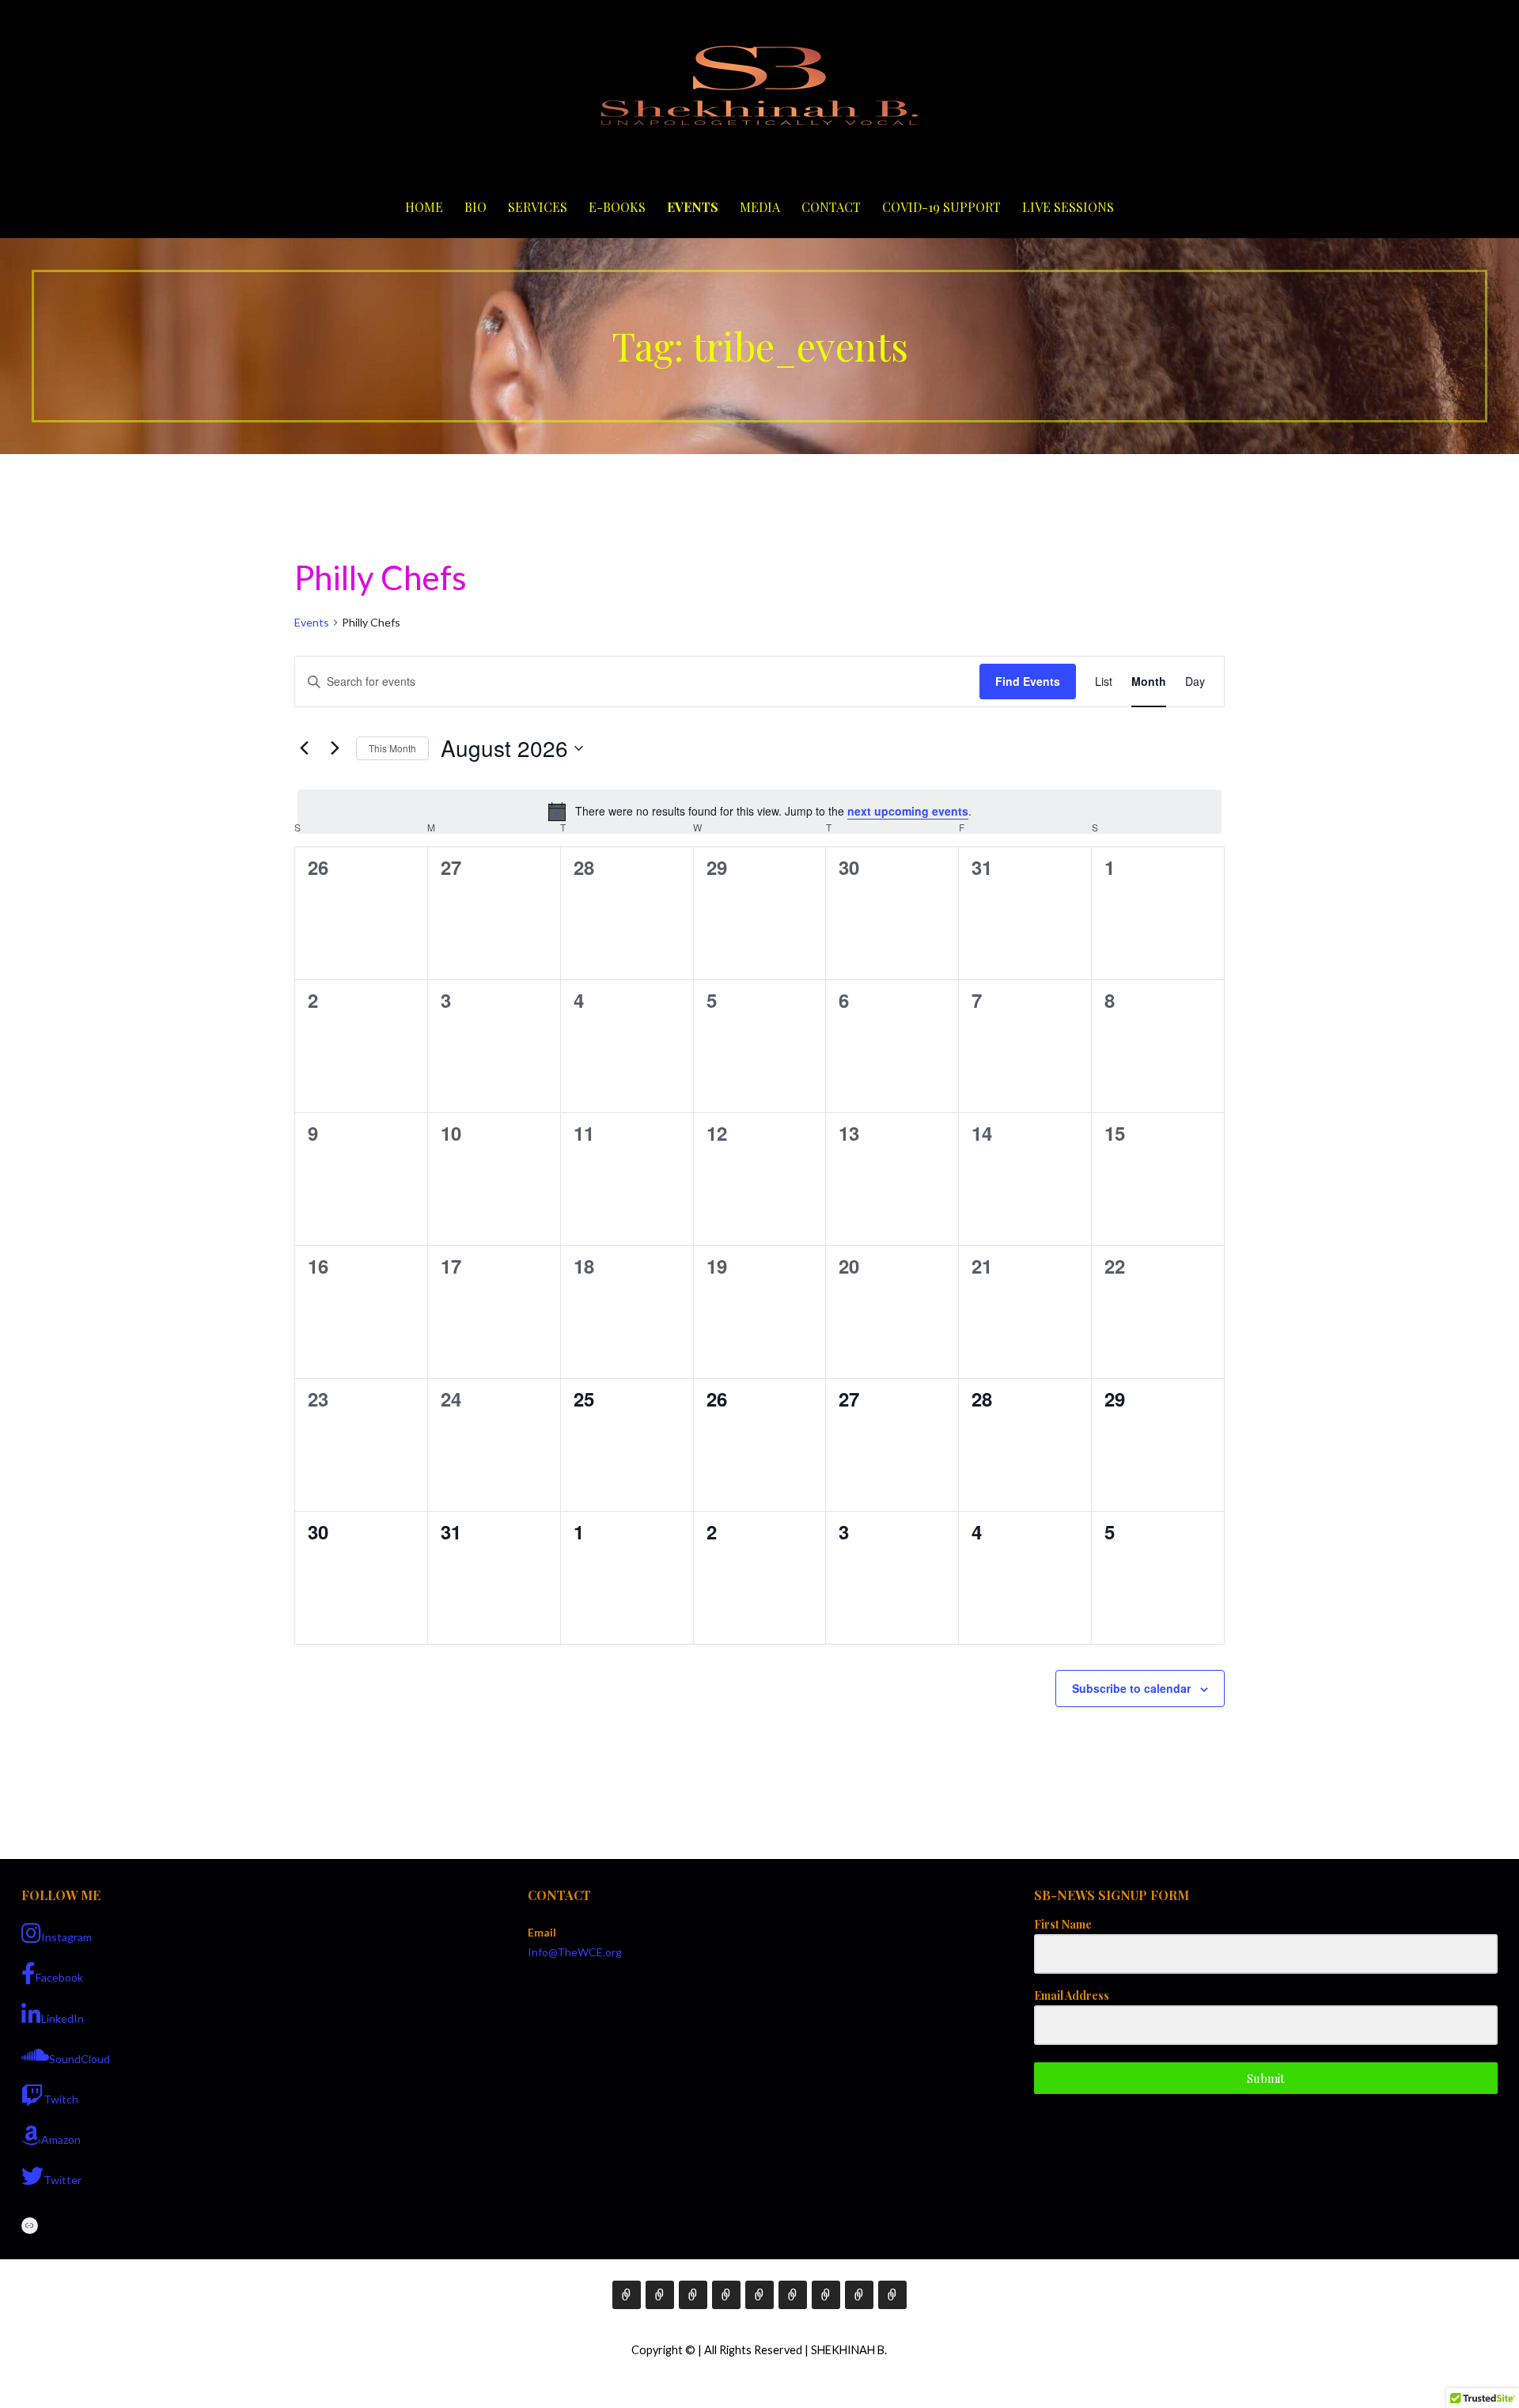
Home (424, 207)
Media (760, 207)
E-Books (617, 207)
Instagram (66, 1937)
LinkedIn (63, 2018)
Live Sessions (1068, 207)
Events (693, 207)
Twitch (61, 2099)
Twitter (63, 2180)
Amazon (61, 2139)
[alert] (759, 812)
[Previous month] (304, 748)
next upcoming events (908, 811)
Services (538, 207)
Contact (831, 207)
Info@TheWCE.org (575, 1952)
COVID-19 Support (941, 207)
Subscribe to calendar (1131, 1688)
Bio (475, 207)
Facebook (59, 1977)
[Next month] (335, 748)
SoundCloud (80, 2059)
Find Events (1028, 681)
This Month (392, 748)
